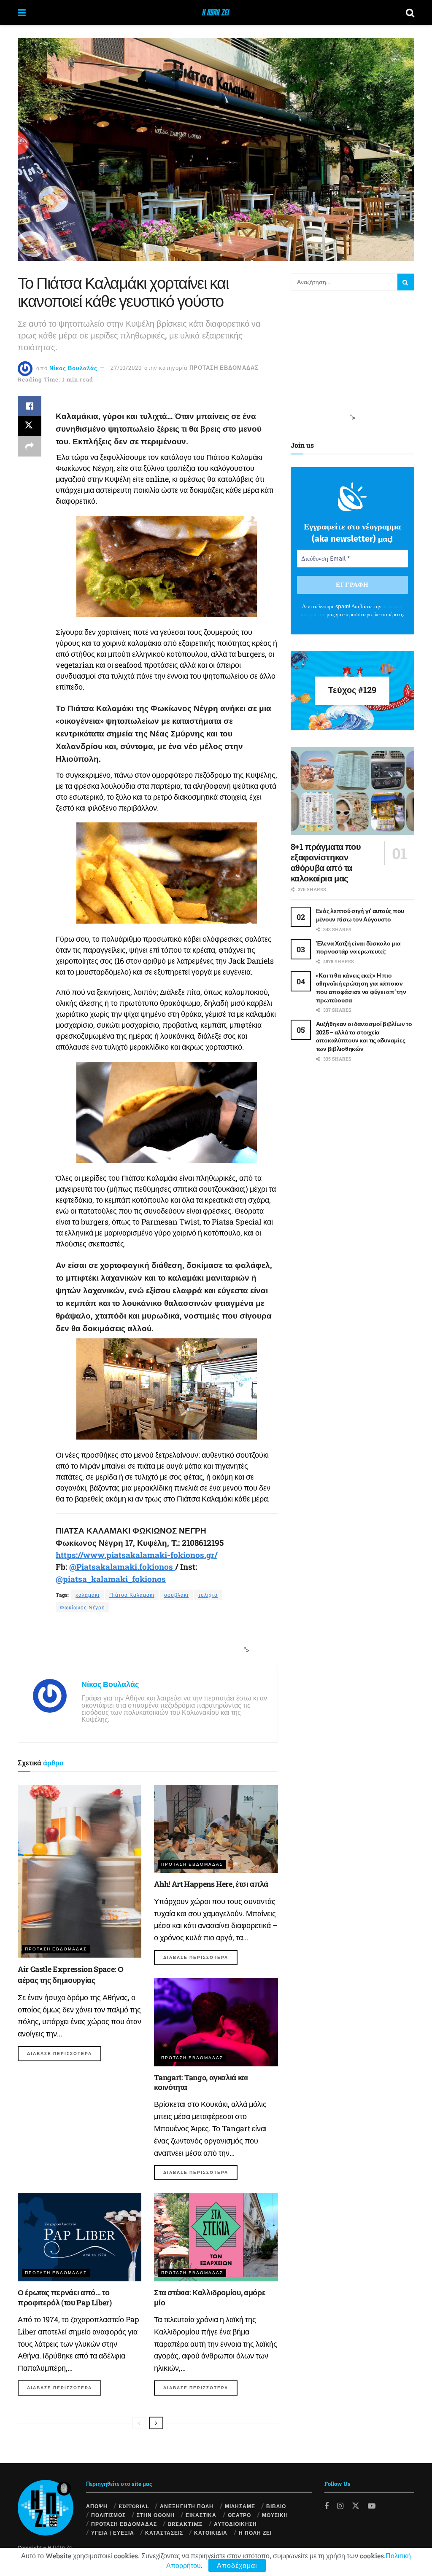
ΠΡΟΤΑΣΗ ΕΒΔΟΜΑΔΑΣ (224, 368)
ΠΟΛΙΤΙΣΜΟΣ (108, 2515)
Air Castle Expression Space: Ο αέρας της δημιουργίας (70, 1974)
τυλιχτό (208, 1595)
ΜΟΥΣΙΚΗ (275, 2515)
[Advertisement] (145, 1640)
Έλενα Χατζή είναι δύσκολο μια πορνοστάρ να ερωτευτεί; (358, 947)
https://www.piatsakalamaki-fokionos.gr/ (136, 1555)
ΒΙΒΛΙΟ (276, 2506)
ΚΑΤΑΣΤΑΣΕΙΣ (164, 2533)
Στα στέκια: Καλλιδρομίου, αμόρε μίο (210, 2297)
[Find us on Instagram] (340, 2506)
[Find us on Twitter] (356, 2505)
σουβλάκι (176, 1595)
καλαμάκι (88, 1595)
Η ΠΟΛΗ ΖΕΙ (255, 2533)
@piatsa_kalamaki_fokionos (111, 1579)
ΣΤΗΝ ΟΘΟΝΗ (156, 2515)
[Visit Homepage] (216, 13)
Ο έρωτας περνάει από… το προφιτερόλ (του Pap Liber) (65, 2297)
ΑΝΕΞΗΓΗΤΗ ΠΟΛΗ (187, 2506)
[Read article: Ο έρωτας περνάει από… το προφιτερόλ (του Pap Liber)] (80, 2237)
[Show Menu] (22, 13)
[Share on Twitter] (30, 426)
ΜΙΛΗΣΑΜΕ (240, 2506)
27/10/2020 (126, 368)
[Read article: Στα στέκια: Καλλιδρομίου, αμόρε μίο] (216, 2237)
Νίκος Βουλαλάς (73, 368)
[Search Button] (410, 13)
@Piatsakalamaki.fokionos (122, 1567)
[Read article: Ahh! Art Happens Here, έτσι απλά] (216, 1829)
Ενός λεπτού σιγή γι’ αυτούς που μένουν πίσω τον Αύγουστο (360, 915)
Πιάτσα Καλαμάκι (132, 1595)
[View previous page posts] (139, 2423)
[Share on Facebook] (30, 406)
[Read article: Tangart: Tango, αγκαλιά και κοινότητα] (216, 2022)
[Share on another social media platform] (30, 446)
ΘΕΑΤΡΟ (239, 2515)
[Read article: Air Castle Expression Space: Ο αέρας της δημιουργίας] (80, 1871)
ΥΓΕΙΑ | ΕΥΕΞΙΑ (113, 2533)
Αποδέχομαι (237, 2565)
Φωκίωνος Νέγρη (82, 1607)
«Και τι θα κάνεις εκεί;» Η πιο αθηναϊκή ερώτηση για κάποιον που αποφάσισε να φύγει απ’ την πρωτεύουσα (361, 988)
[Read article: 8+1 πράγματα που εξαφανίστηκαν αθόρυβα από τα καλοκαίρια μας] (352, 791)
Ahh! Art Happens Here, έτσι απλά (211, 1884)
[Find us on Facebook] (327, 2506)
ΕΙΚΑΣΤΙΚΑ (201, 2515)
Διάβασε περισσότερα (64, 2053)
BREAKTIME (185, 2524)
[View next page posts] (156, 2423)
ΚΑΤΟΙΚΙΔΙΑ (211, 2533)
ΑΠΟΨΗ (97, 2506)
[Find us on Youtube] (372, 2506)
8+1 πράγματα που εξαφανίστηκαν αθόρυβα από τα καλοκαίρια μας (326, 862)
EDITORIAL (134, 2506)
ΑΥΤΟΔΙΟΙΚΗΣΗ (235, 2524)
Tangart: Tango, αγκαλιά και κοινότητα (201, 2082)
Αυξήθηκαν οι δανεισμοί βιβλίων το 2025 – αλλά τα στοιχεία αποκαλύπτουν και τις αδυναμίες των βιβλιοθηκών (364, 1036)
